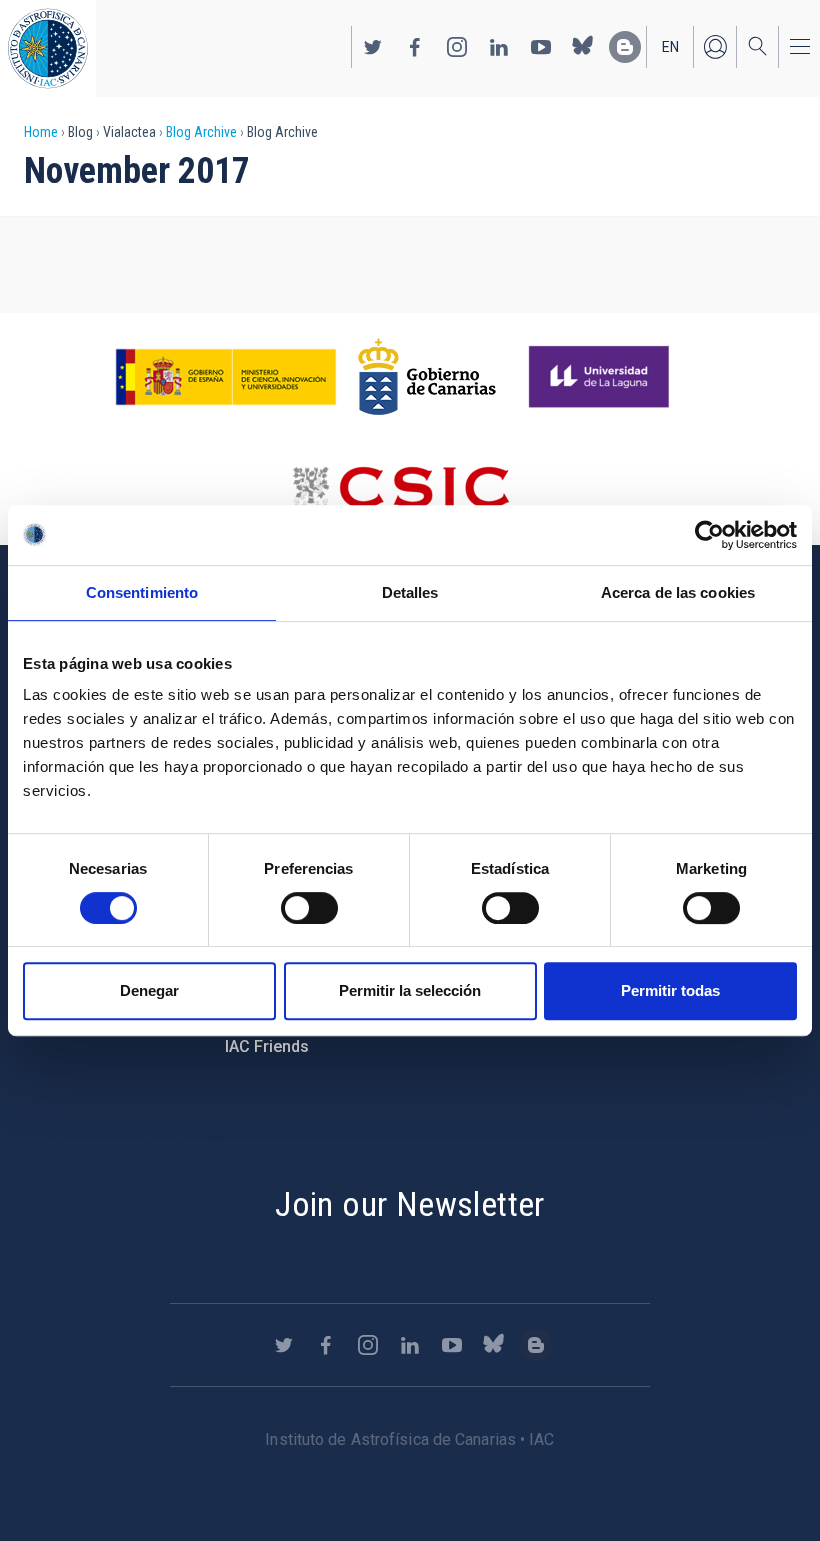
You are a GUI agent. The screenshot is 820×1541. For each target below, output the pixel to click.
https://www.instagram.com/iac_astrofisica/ (457, 47)
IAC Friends (267, 1046)
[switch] (309, 908)
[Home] (48, 48)
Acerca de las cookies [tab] (678, 592)
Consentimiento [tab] (142, 592)
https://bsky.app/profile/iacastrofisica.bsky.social (583, 47)
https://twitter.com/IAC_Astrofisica (373, 47)
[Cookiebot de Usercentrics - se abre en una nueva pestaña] (709, 535)
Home (41, 132)
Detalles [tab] (410, 592)
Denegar (149, 990)
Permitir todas (670, 990)
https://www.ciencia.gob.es (226, 377)
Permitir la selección (410, 990)
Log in (715, 47)
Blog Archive (201, 132)
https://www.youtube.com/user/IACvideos (541, 47)
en (670, 47)
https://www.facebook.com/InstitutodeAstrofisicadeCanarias (415, 47)
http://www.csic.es (400, 493)
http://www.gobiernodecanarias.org (427, 377)
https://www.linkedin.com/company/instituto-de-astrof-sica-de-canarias (499, 47)
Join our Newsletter (410, 1204)
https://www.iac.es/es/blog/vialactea (625, 47)
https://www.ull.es (601, 377)
